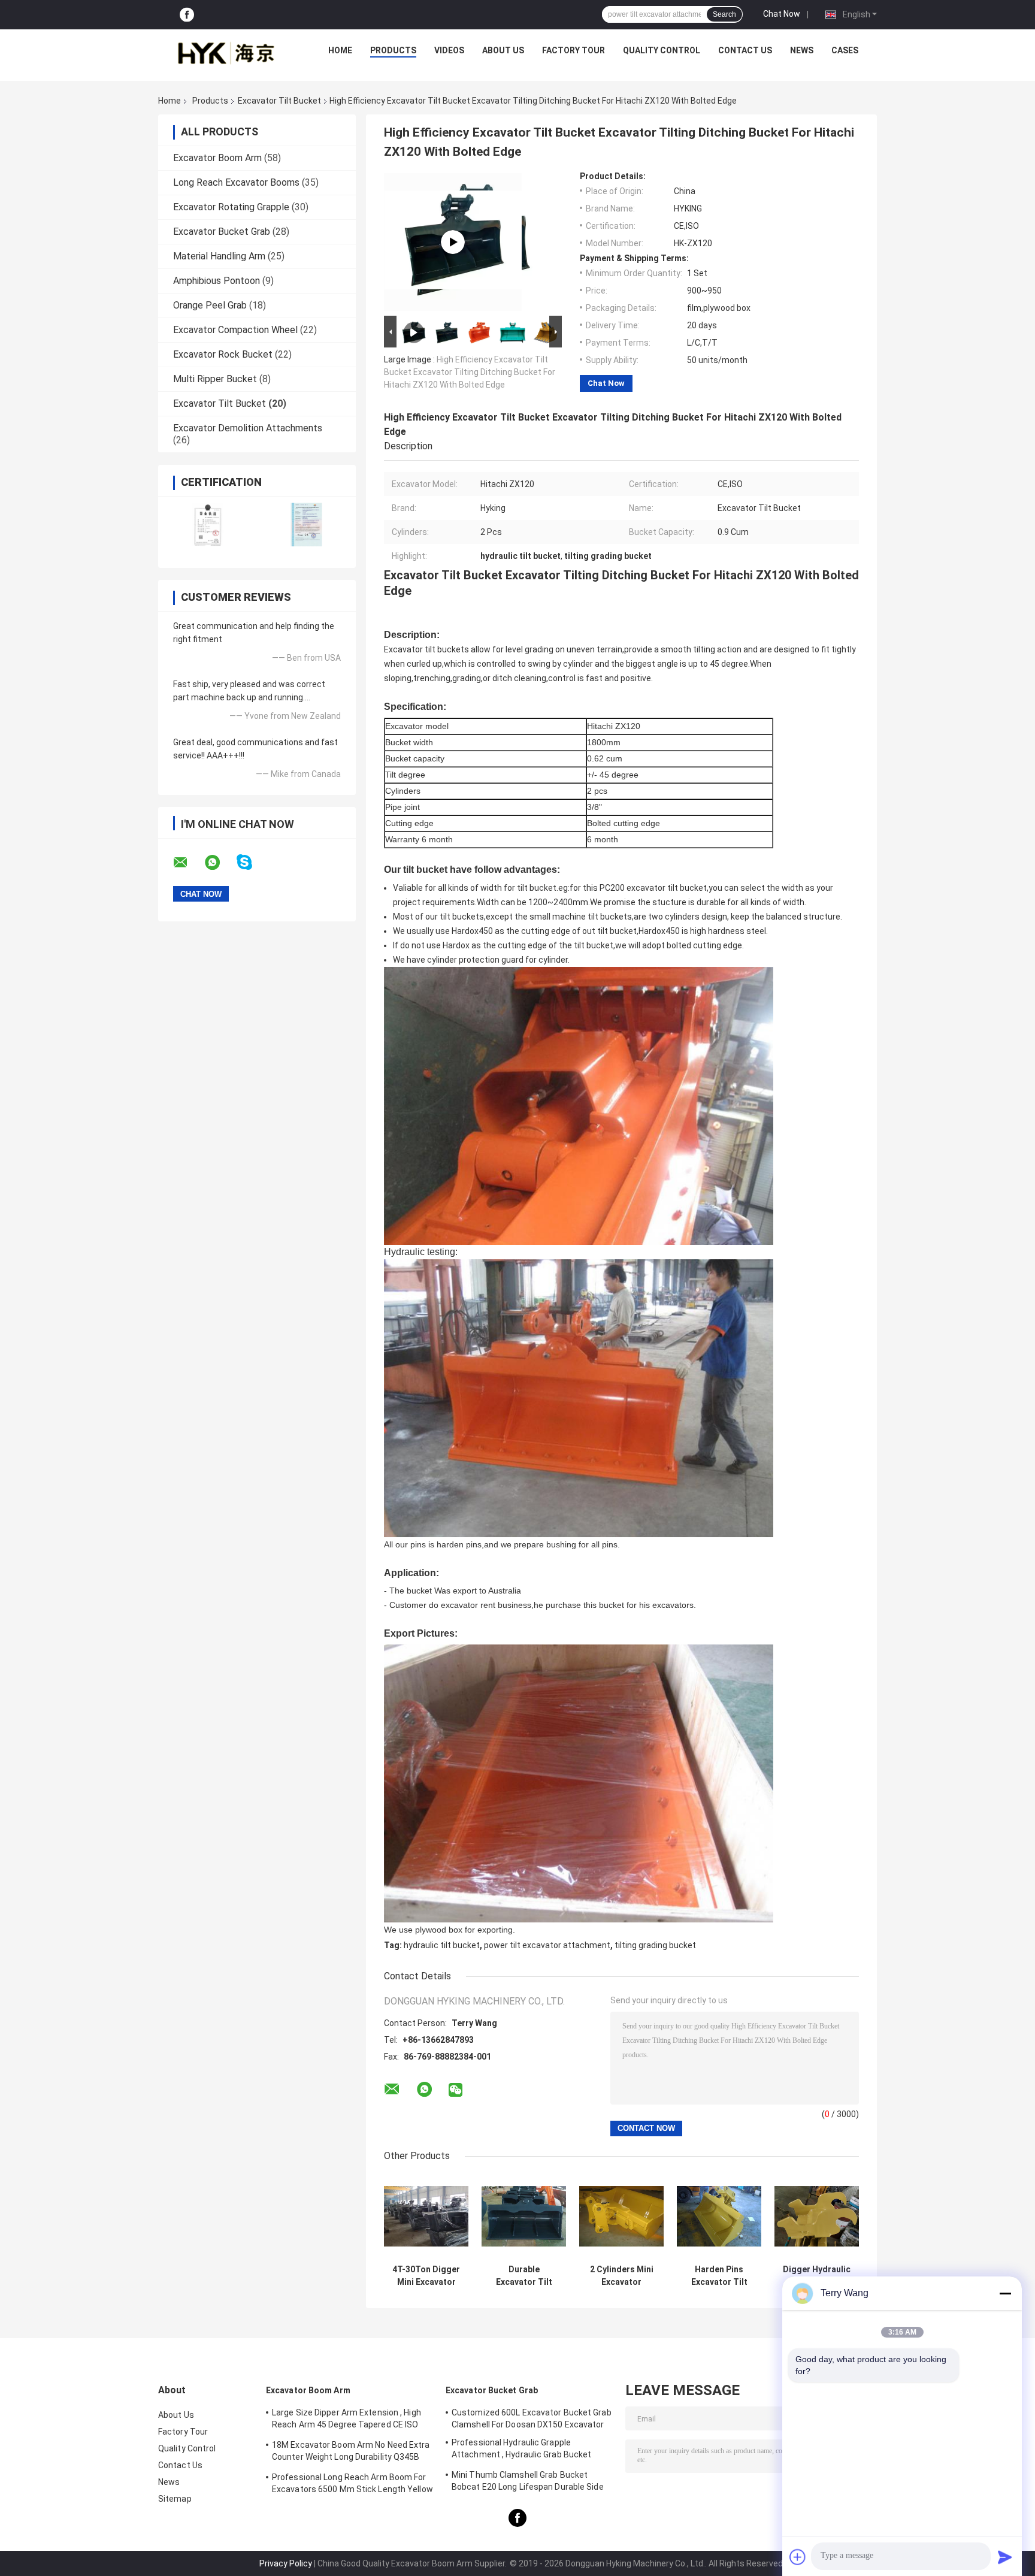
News (802, 50)
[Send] (1005, 2557)
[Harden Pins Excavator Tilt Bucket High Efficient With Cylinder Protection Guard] (719, 2216)
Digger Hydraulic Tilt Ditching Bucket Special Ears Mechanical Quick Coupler (817, 2276)
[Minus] (1005, 2293)
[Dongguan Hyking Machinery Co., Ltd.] (225, 53)
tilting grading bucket (655, 1945)
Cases (845, 50)
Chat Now (782, 14)
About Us (503, 50)
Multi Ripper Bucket (215, 379)
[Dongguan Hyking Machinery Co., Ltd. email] (188, 863)
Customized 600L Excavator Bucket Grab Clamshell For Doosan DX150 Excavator (532, 2418)
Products (393, 50)
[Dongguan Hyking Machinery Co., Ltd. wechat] (456, 2090)
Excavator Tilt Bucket (279, 101)
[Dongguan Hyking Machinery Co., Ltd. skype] (252, 862)
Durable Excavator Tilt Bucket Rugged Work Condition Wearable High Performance (524, 2276)
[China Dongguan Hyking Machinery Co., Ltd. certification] (208, 524)
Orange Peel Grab (210, 305)
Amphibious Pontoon (217, 281)
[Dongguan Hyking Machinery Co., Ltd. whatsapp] (220, 863)
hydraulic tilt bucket (442, 1945)
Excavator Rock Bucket (223, 354)
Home (340, 50)
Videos (449, 50)
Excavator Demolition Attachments (248, 428)
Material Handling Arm (219, 256)
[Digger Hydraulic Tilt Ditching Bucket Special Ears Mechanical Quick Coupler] (817, 2216)
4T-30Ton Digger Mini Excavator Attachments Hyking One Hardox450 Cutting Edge (426, 2276)
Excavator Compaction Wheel (235, 330)
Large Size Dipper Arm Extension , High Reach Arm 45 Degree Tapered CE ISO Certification (346, 2420)
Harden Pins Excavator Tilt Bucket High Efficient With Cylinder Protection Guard (719, 2276)
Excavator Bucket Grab (222, 232)
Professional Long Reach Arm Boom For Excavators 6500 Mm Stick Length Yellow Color (352, 2485)
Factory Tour (574, 50)
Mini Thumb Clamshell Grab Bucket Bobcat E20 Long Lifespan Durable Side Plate (528, 2483)
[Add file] (798, 2557)
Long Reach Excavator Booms (236, 182)
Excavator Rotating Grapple (231, 207)
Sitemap (175, 2499)
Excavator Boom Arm (217, 158)
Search (724, 14)
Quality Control (662, 50)
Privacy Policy (286, 2563)
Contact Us (745, 50)
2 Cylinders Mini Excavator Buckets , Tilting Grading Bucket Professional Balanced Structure (622, 2276)
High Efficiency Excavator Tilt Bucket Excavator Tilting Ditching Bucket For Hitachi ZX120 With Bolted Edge (470, 372)
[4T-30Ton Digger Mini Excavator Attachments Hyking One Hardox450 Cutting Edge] (426, 2216)
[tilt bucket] (453, 242)
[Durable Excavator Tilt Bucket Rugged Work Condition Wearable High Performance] (524, 2216)
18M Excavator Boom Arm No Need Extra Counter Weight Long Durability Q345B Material (351, 2453)
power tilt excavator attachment (547, 1945)
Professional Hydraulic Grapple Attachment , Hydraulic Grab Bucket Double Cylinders (521, 2450)
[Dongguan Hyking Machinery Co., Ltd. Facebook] (187, 15)
